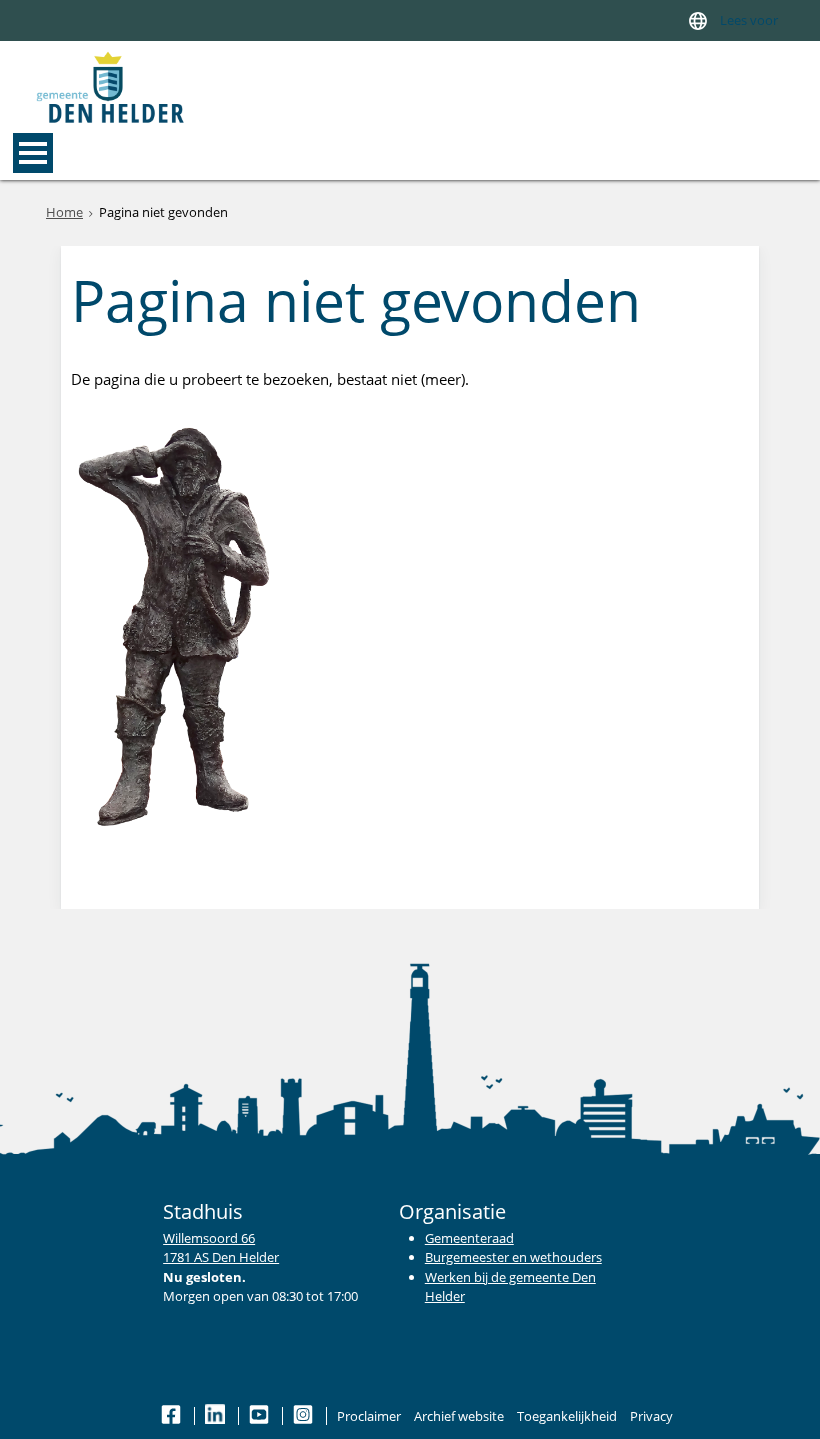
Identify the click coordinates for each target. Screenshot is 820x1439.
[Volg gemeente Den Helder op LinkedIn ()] (216, 1416)
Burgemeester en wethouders (513, 1257)
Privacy (651, 1416)
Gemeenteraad (469, 1238)
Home (64, 212)
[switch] (698, 20)
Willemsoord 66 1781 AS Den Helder (221, 1248)
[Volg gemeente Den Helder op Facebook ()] (172, 1416)
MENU (33, 153)
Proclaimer (369, 1416)
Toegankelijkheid (567, 1416)
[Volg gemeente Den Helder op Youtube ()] (260, 1416)
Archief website (459, 1416)
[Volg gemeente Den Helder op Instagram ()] (304, 1416)
